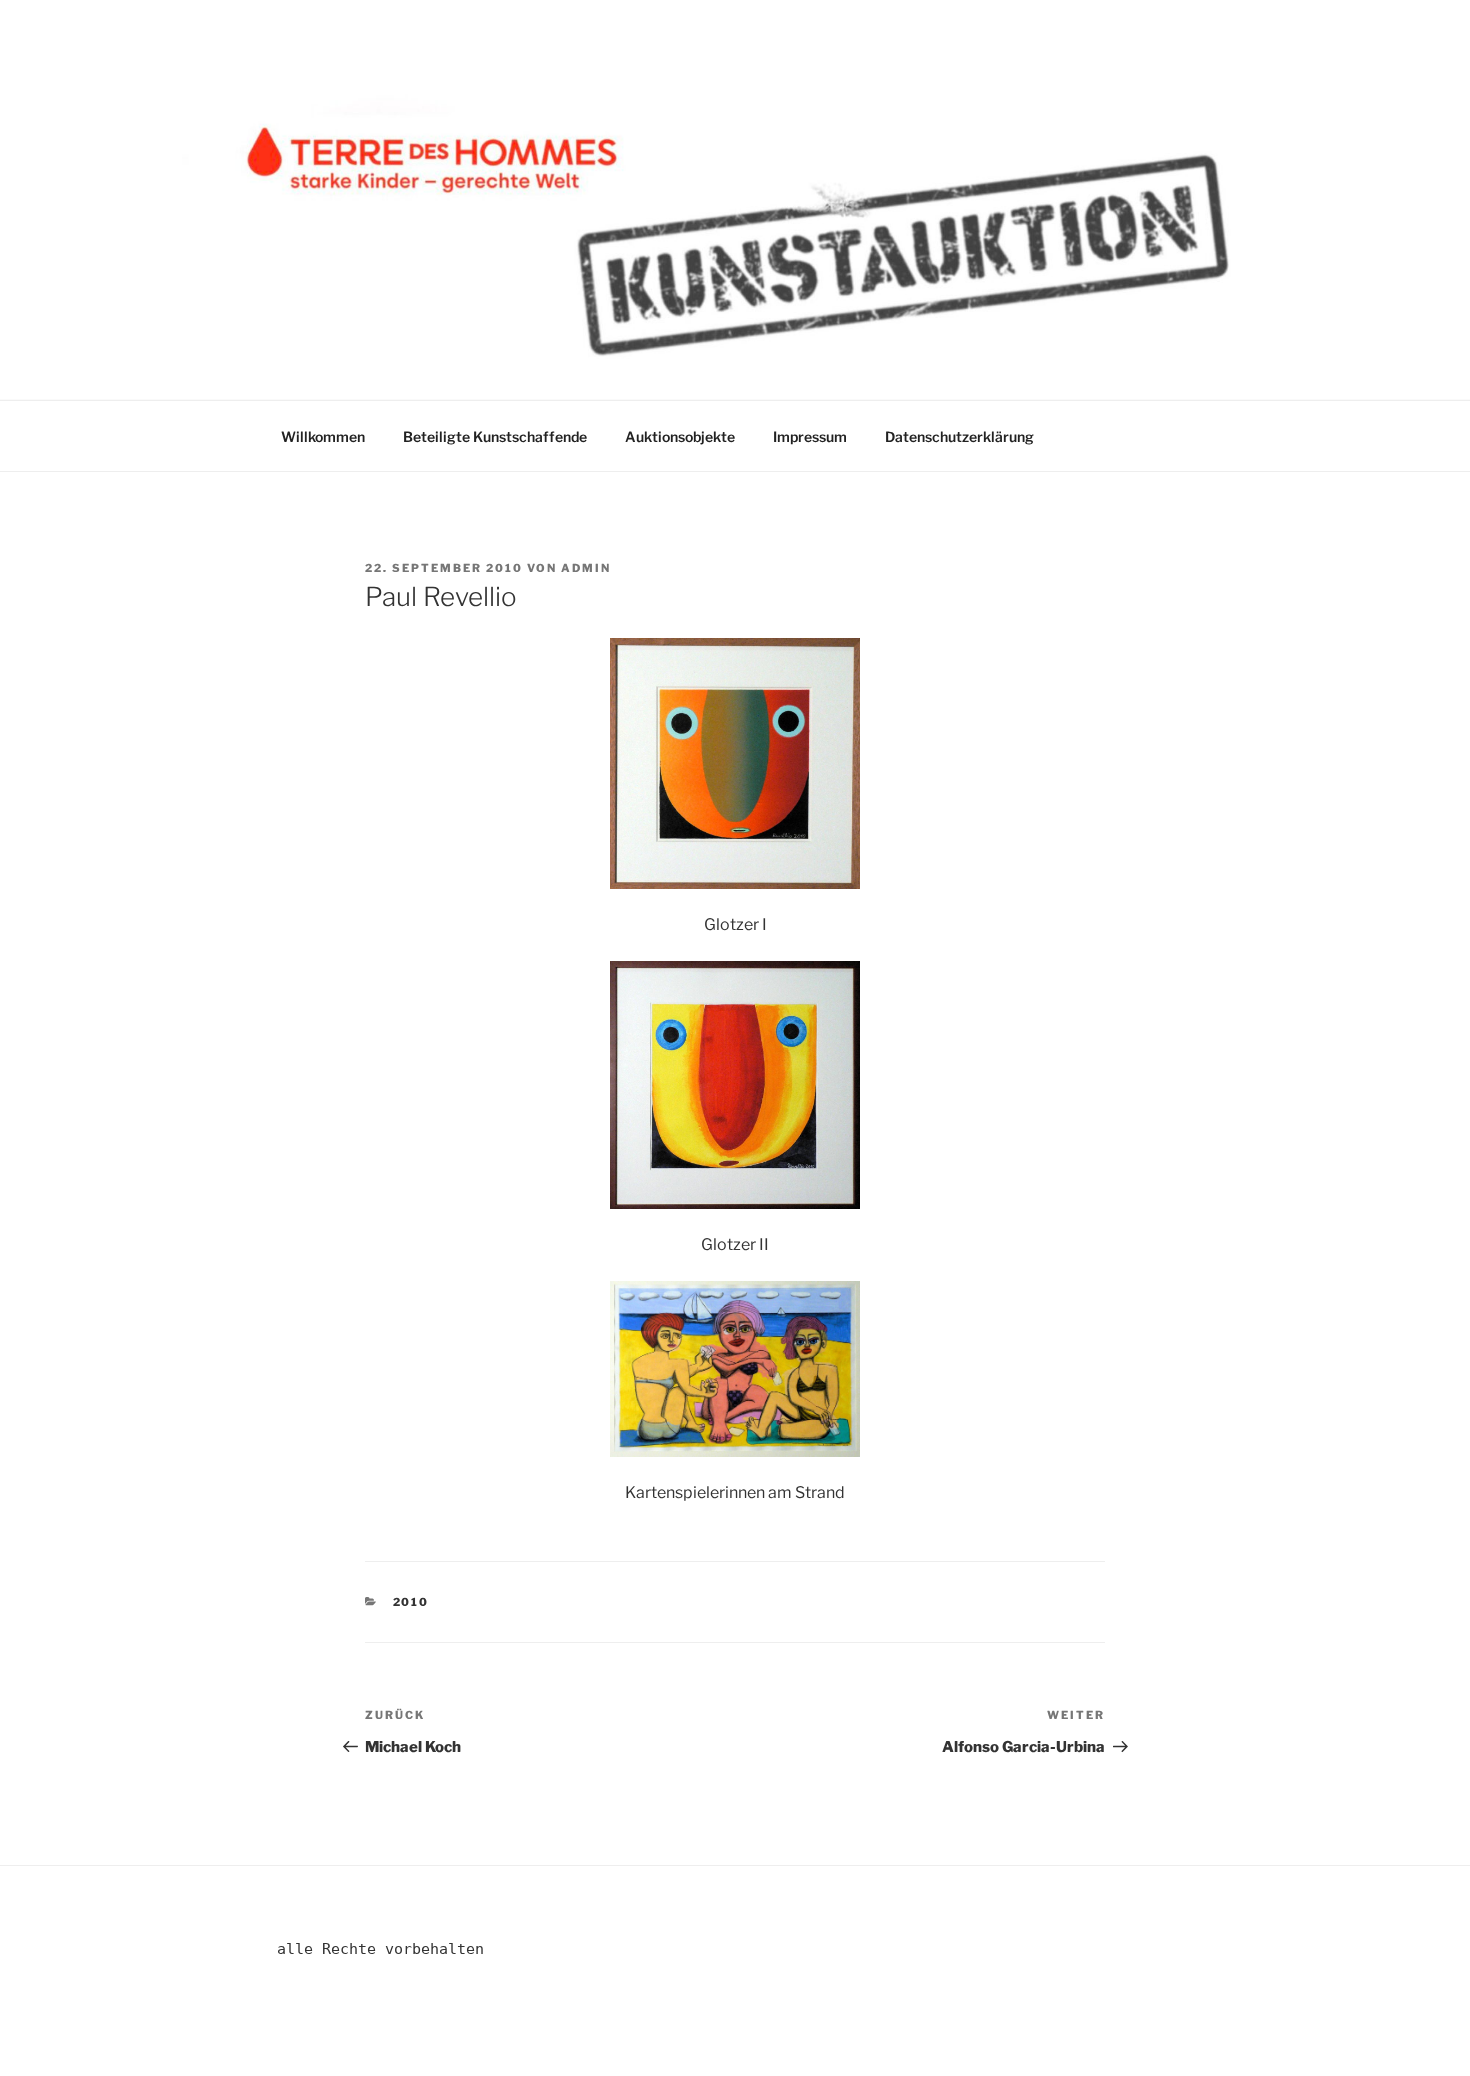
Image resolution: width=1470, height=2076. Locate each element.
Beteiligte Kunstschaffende (495, 436)
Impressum (810, 436)
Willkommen (323, 436)
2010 (411, 1602)
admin (586, 568)
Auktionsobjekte (680, 436)
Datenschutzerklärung (959, 436)
